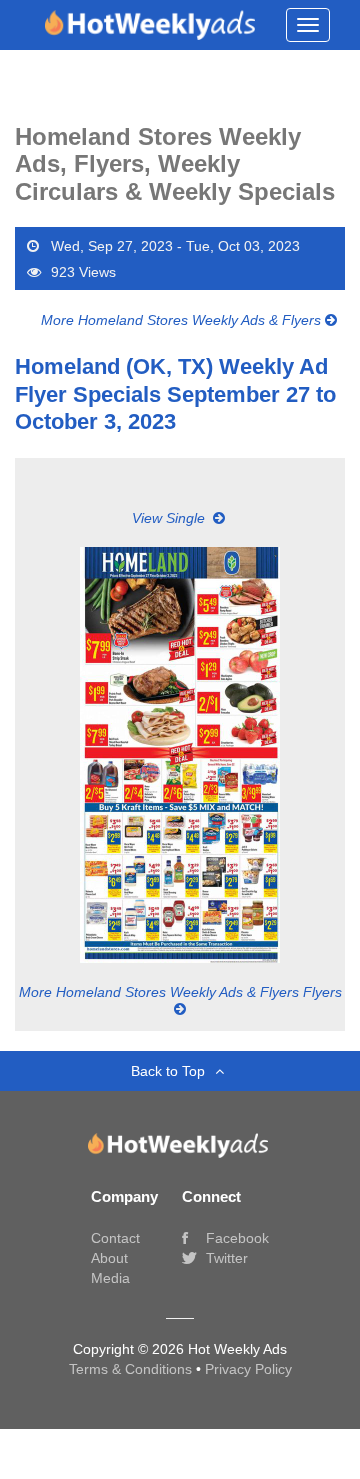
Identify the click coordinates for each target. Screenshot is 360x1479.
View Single (170, 518)
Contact (115, 1238)
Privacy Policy (248, 1369)
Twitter (225, 1258)
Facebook (235, 1238)
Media (110, 1278)
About (109, 1258)
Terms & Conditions (132, 1369)
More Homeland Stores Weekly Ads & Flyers (183, 320)
